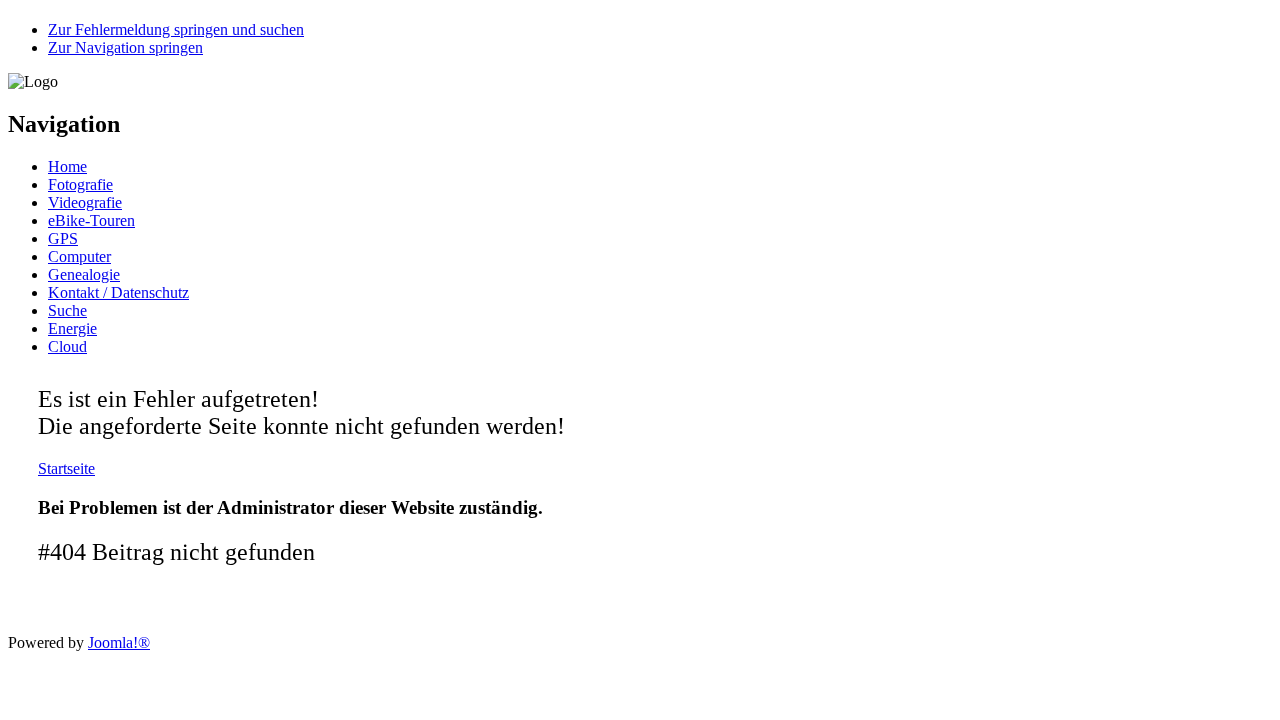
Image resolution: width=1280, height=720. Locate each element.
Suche (67, 310)
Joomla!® (119, 642)
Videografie (85, 202)
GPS (63, 238)
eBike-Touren (91, 220)
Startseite (66, 468)
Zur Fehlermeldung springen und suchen (176, 29)
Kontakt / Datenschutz (118, 292)
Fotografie (80, 184)
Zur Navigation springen (125, 47)
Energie (72, 328)
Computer (79, 256)
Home (67, 166)
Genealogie (84, 274)
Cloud (67, 346)
